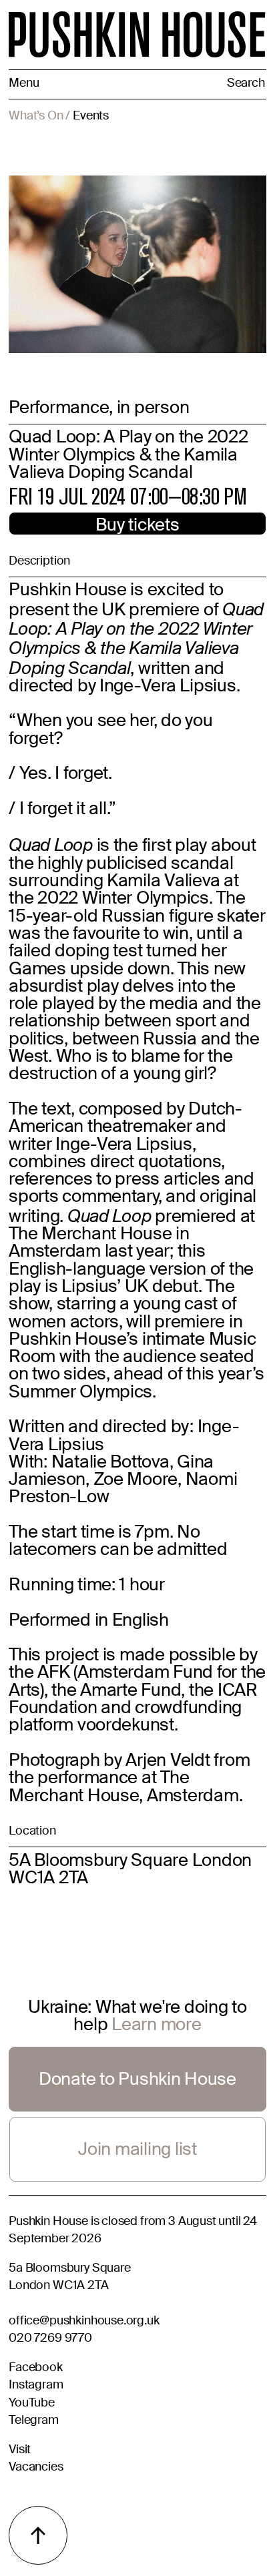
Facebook (36, 2368)
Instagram (36, 2386)
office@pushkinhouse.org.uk (84, 2321)
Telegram (34, 2421)
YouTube (32, 2404)
